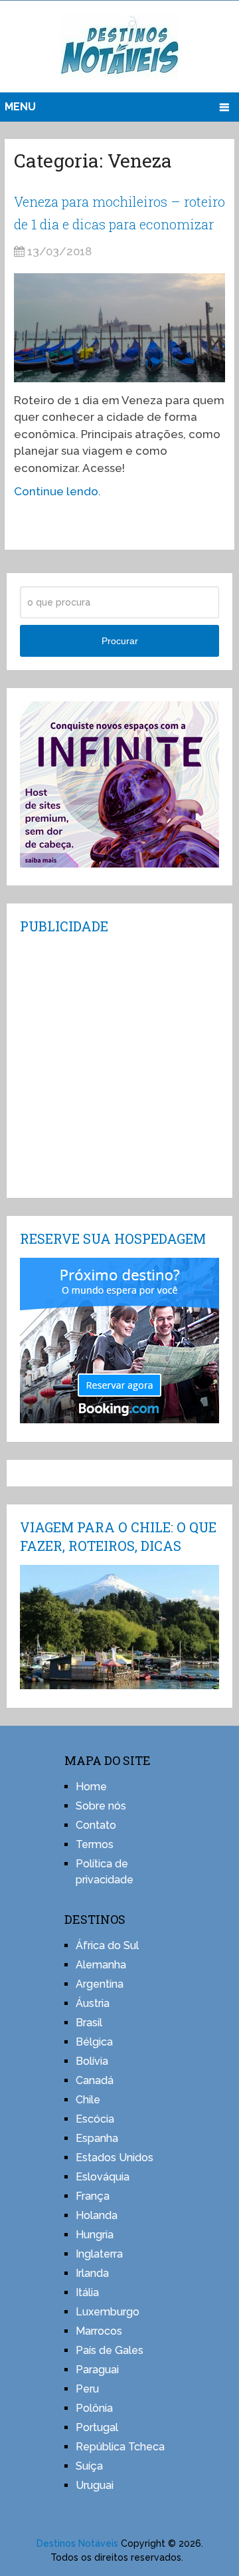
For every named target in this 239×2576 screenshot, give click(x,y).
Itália (87, 2292)
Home (91, 1787)
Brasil (89, 2023)
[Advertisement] (119, 1065)
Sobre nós (101, 1806)
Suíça (89, 2466)
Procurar (120, 641)
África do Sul (107, 1945)
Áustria (93, 2003)
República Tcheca (120, 2447)
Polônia (94, 2408)
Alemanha (101, 1965)
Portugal (97, 2427)
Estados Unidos (115, 2158)
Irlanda (92, 2273)
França (93, 2196)
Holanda (97, 2215)
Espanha (97, 2138)
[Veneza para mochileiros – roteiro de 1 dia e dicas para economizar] (119, 328)
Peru (87, 2389)
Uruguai (95, 2485)
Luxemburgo (108, 2312)
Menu (20, 107)
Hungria (95, 2235)
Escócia (95, 2119)
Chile (88, 2100)
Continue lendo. (57, 491)
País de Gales (110, 2350)
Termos (95, 1844)
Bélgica (94, 2042)
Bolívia (92, 2061)
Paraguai (97, 2370)
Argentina (100, 1984)
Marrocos (99, 2331)
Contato (96, 1825)
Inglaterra (99, 2254)
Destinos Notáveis (77, 2543)
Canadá (95, 2080)
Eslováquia (103, 2177)
